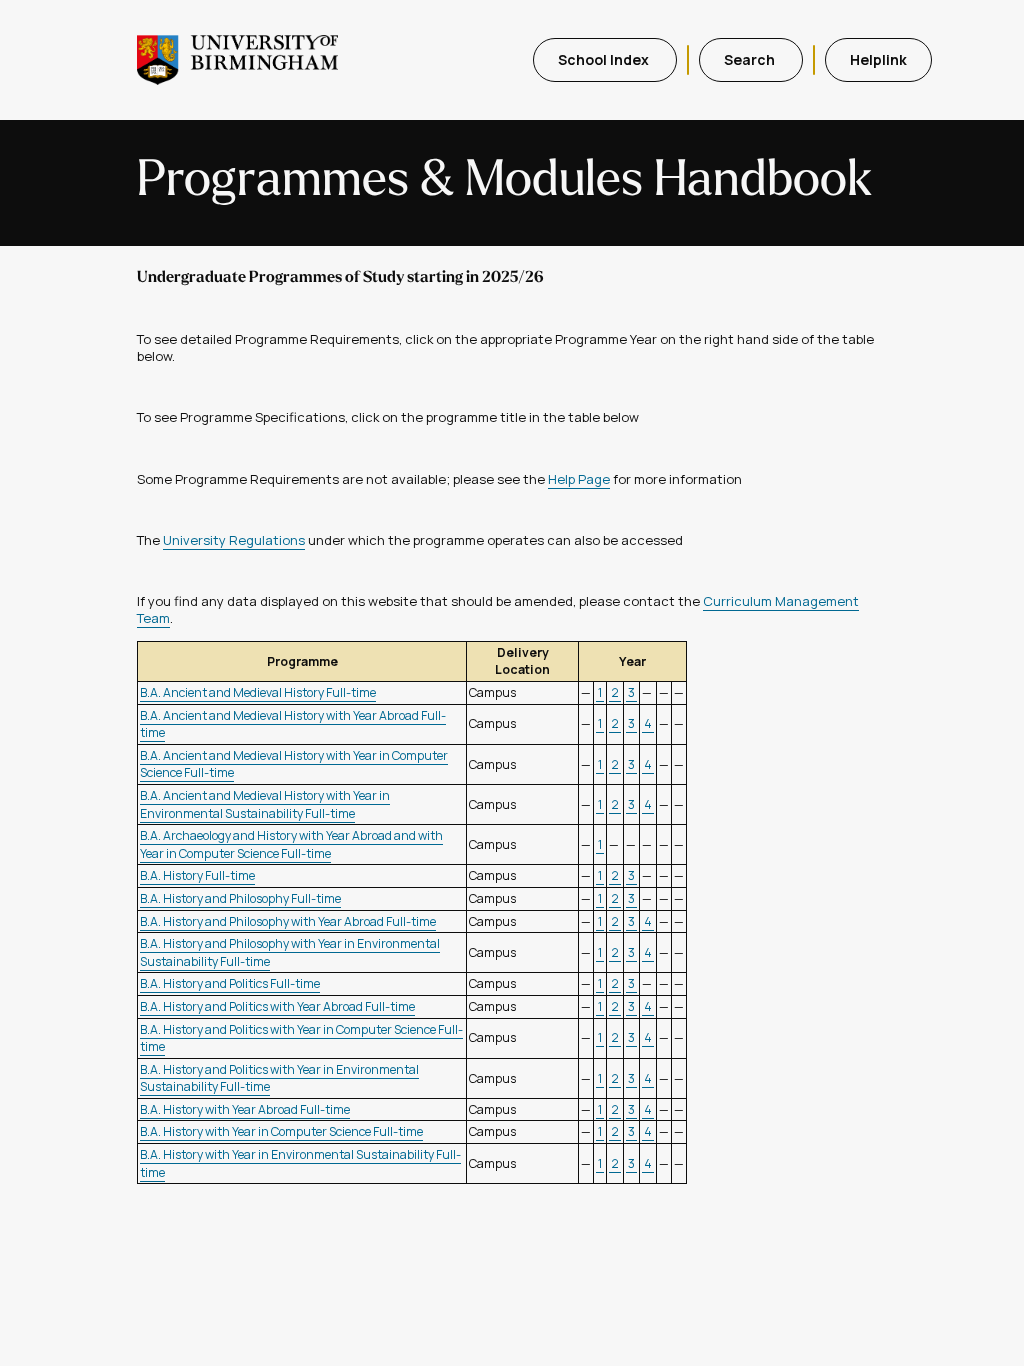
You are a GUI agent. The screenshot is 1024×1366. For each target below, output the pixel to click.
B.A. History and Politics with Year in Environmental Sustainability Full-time (279, 1078)
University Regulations (234, 540)
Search (751, 59)
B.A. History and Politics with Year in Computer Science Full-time (301, 1038)
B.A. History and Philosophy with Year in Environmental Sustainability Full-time (290, 952)
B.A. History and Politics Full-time (230, 983)
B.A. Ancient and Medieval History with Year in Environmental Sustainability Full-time (265, 804)
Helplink (878, 59)
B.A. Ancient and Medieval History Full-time (258, 692)
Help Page (579, 479)
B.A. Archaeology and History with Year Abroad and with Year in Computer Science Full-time (291, 844)
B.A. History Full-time (197, 875)
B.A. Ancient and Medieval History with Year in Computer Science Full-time (294, 764)
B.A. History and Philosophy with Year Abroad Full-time (288, 921)
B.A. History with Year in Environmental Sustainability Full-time (300, 1163)
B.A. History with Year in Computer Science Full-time (281, 1131)
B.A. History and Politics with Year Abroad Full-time (277, 1006)
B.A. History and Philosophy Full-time (240, 898)
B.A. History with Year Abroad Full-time (245, 1109)
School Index (605, 59)
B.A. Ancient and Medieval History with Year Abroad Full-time (293, 724)
